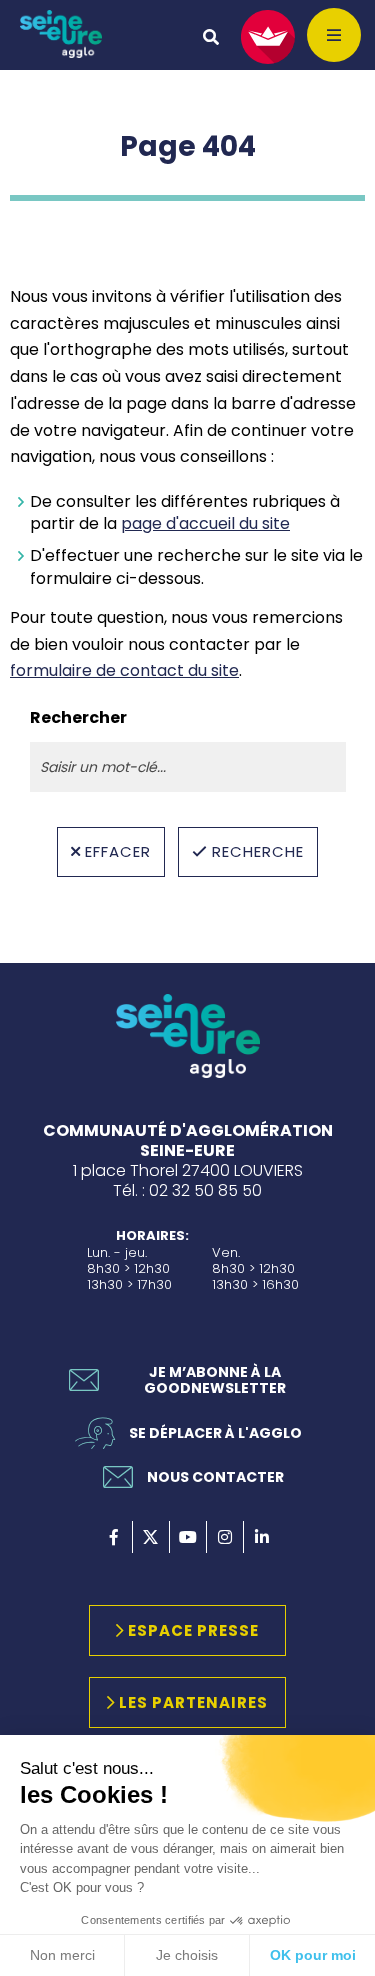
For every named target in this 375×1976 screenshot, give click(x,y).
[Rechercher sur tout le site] (211, 37)
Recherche (258, 851)
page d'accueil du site (205, 523)
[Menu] (334, 35)
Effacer (118, 851)
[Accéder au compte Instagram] (225, 1537)
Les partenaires (193, 1702)
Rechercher (78, 718)
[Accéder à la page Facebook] (114, 1537)
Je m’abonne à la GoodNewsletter (215, 1380)
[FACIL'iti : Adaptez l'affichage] (268, 37)
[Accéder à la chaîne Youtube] (188, 1537)
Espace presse (193, 1630)
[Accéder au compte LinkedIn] (262, 1537)
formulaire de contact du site (124, 670)
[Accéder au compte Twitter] (151, 1537)
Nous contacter (215, 1477)
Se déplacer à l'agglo (215, 1433)
